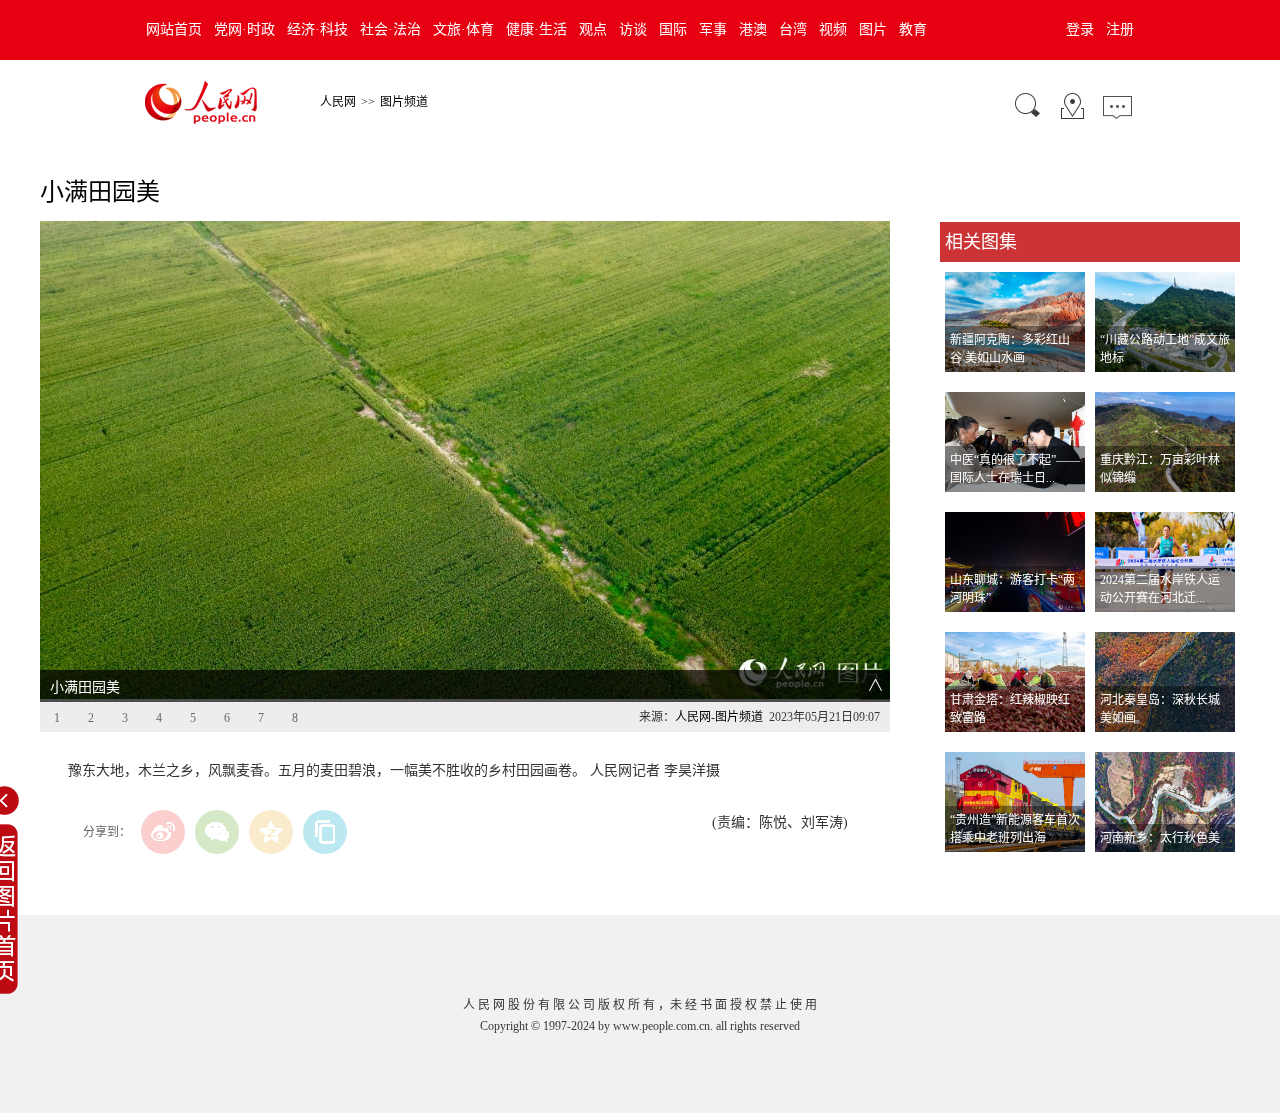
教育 (913, 29)
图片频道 (404, 102)
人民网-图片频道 (719, 717)
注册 (1120, 29)
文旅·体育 (463, 29)
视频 (833, 29)
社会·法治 (390, 29)
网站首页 (174, 29)
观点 (593, 29)
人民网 (338, 102)
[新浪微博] (163, 832)
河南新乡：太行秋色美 (1160, 838)
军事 (713, 29)
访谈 (633, 29)
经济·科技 (317, 29)
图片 (873, 29)
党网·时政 (244, 29)
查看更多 (968, 872)
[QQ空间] (271, 832)
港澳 (753, 29)
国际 (673, 29)
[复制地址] (325, 832)
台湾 (793, 29)
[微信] (217, 832)
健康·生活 (536, 29)
